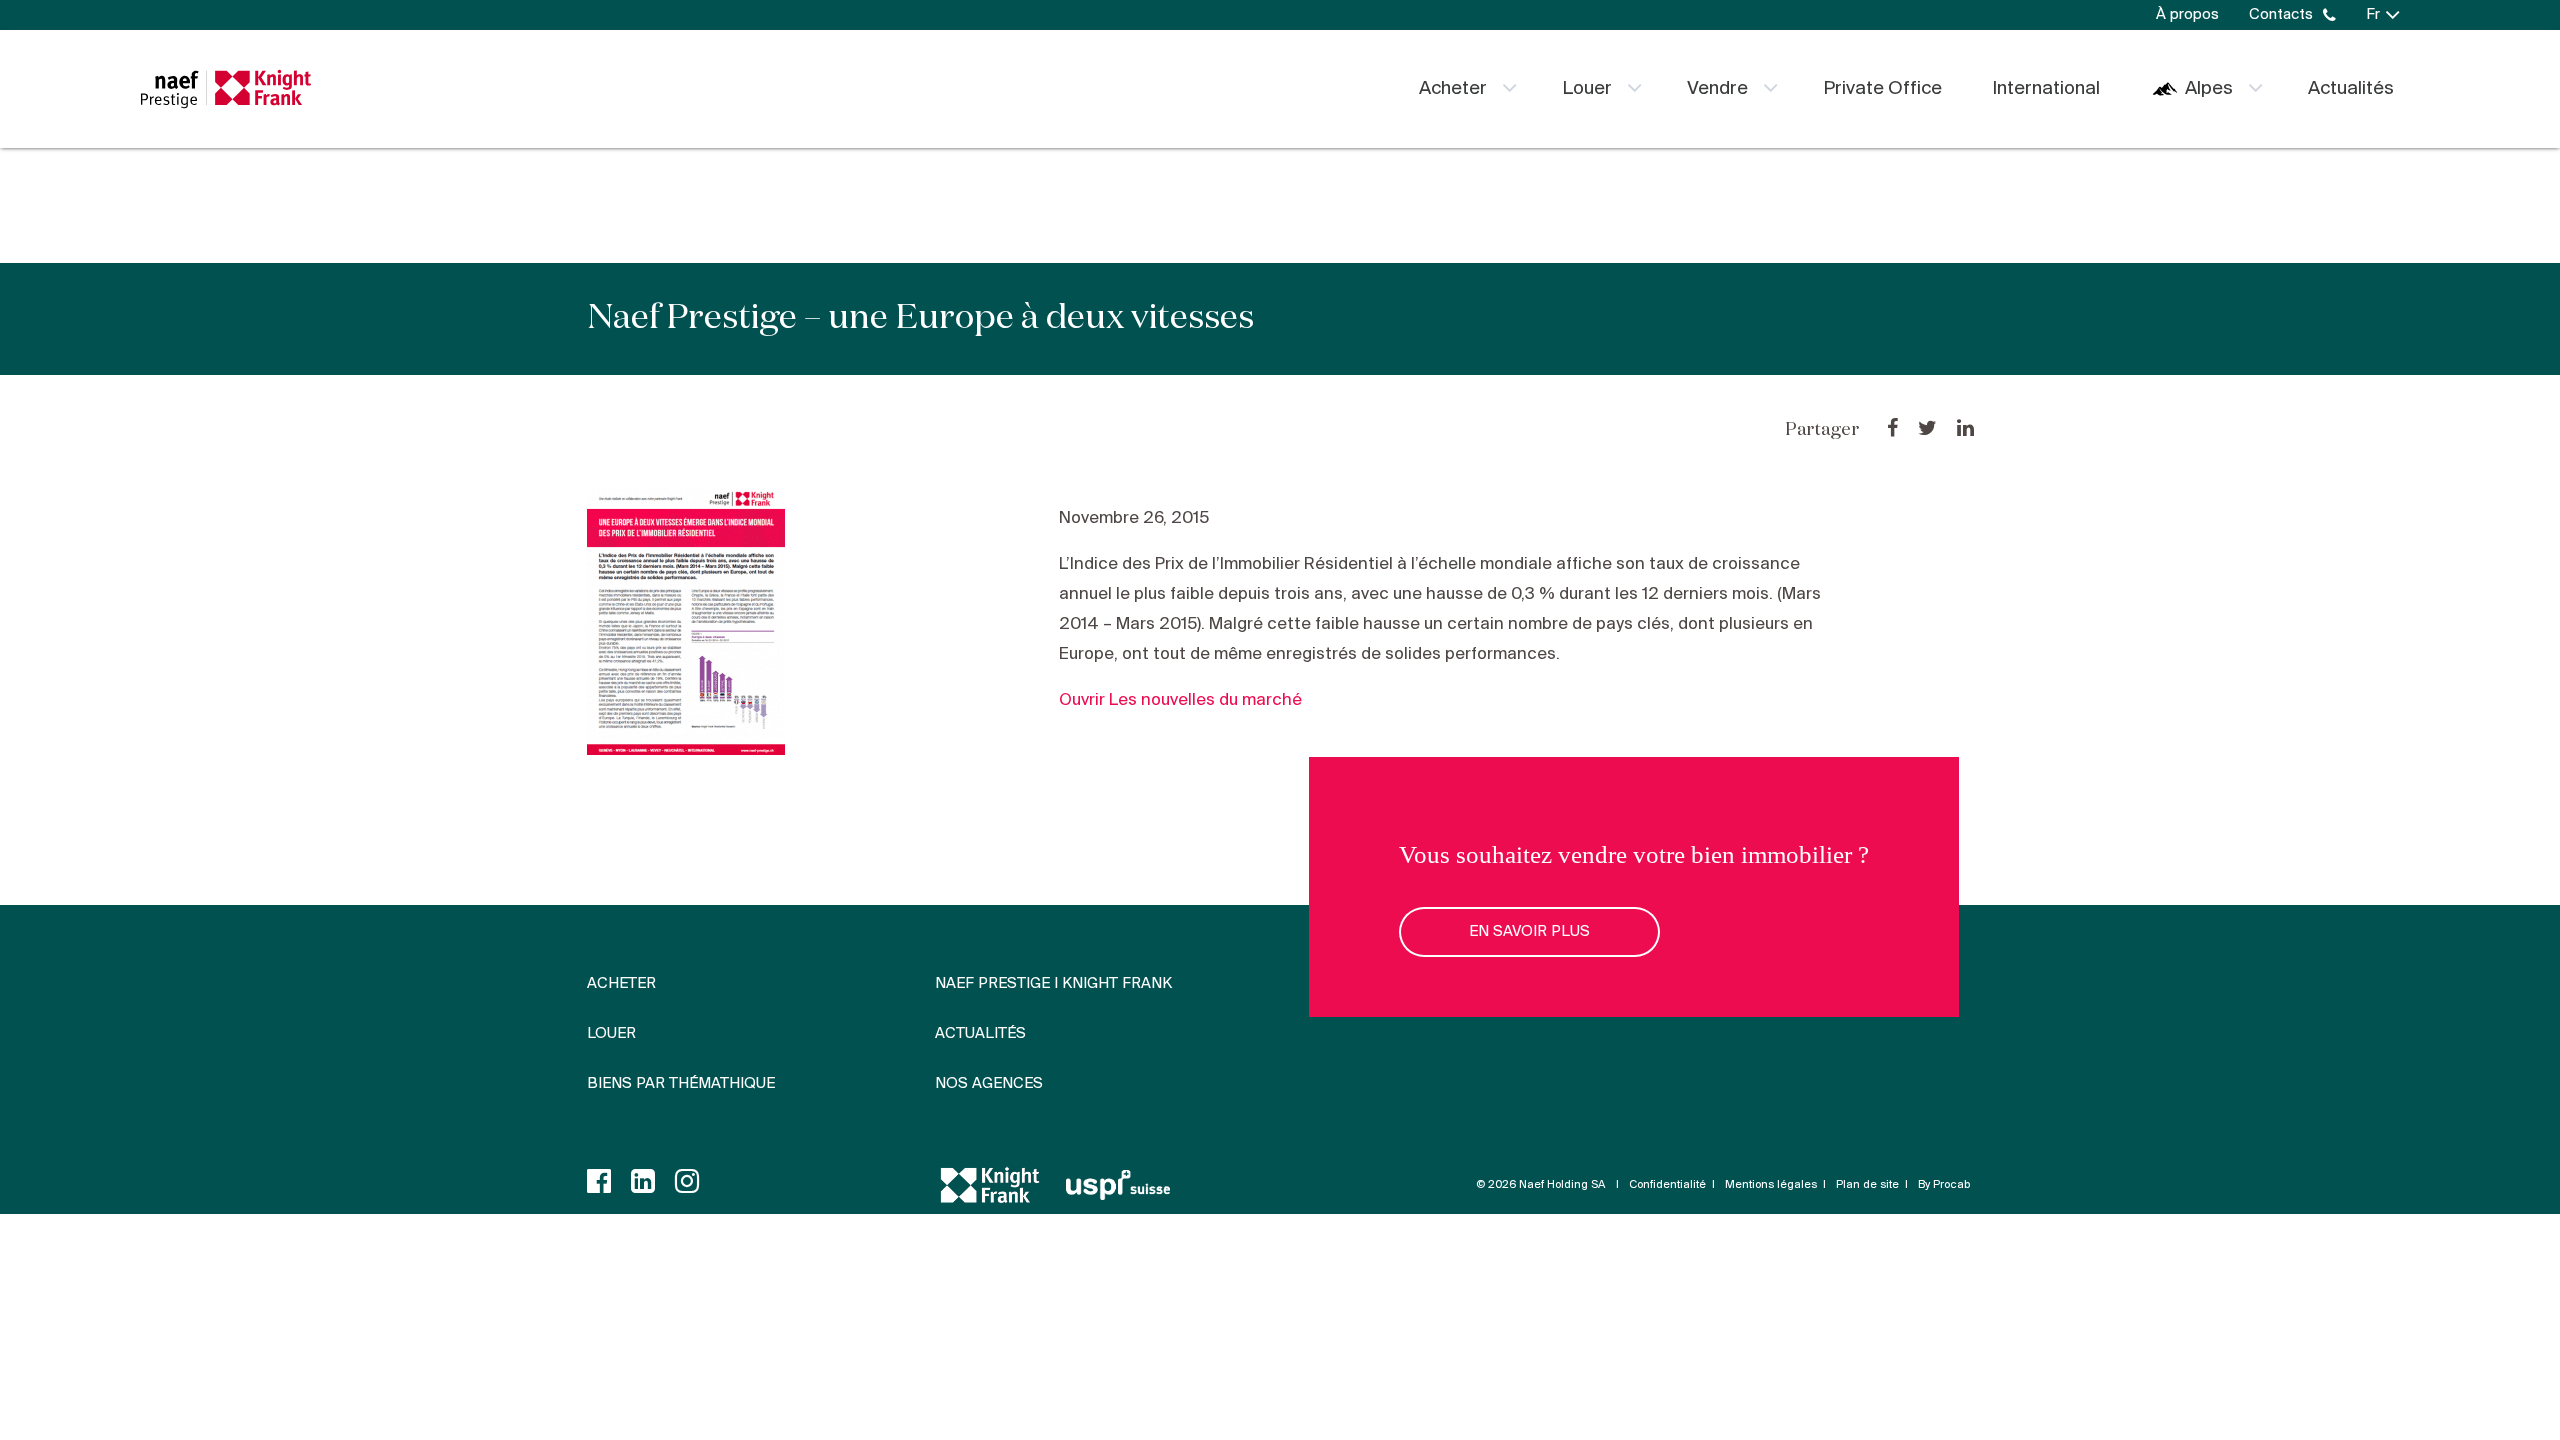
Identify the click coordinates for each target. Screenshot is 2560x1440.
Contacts (2281, 15)
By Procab (1944, 1185)
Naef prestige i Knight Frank (1053, 984)
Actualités (2351, 89)
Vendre (1717, 89)
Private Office (1882, 89)
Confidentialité (1667, 1185)
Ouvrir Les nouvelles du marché (1180, 700)
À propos (2187, 15)
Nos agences (989, 1084)
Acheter (1453, 89)
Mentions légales (1771, 1185)
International (2046, 89)
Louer (1587, 89)
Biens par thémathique (681, 1084)
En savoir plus (1529, 932)
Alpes (2209, 89)
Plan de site (1867, 1185)
